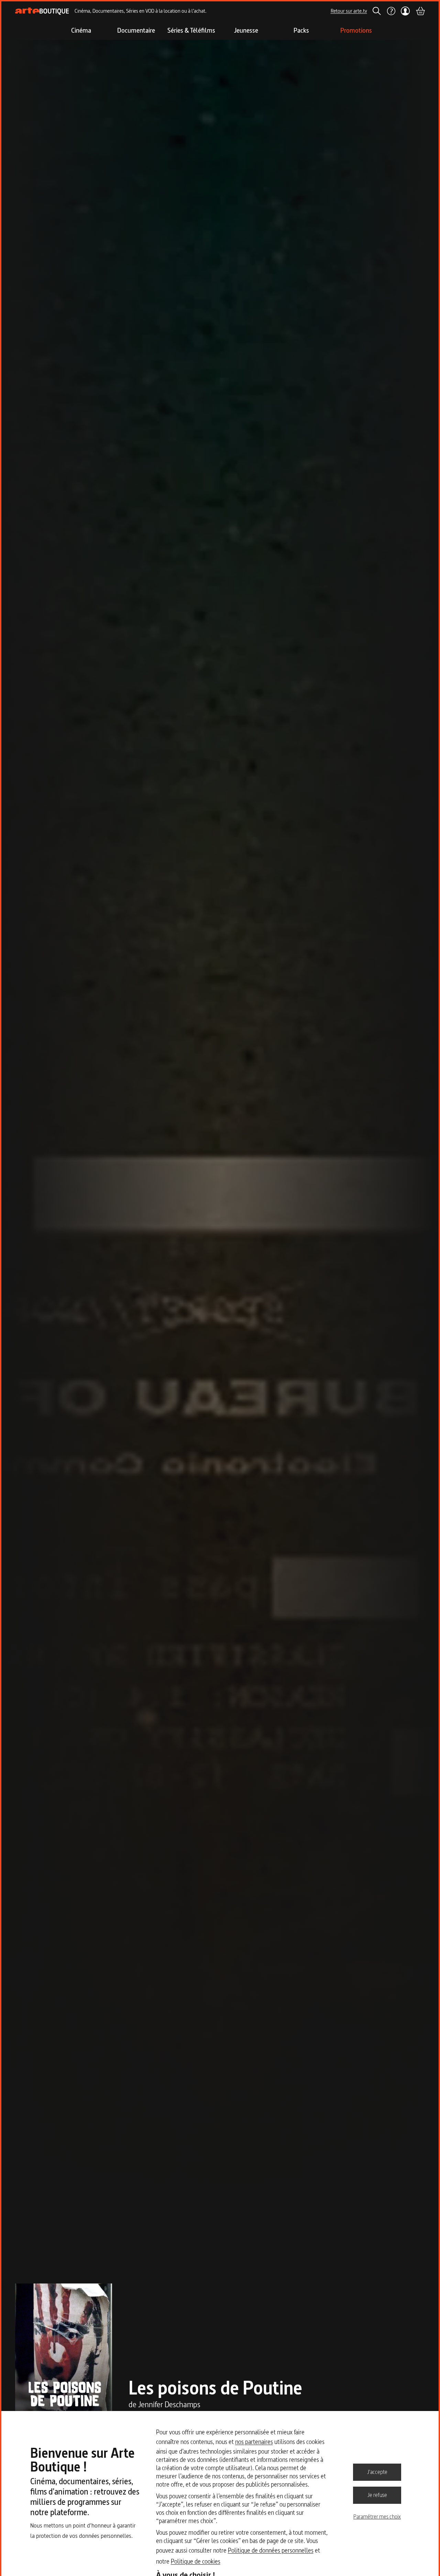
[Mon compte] (405, 11)
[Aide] (391, 11)
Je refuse (377, 2495)
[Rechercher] (377, 11)
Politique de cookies (196, 2561)
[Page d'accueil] (42, 11)
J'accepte (377, 2472)
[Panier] (420, 11)
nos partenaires (254, 2442)
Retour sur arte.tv (349, 11)
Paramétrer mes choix (377, 2517)
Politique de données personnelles (271, 2550)
